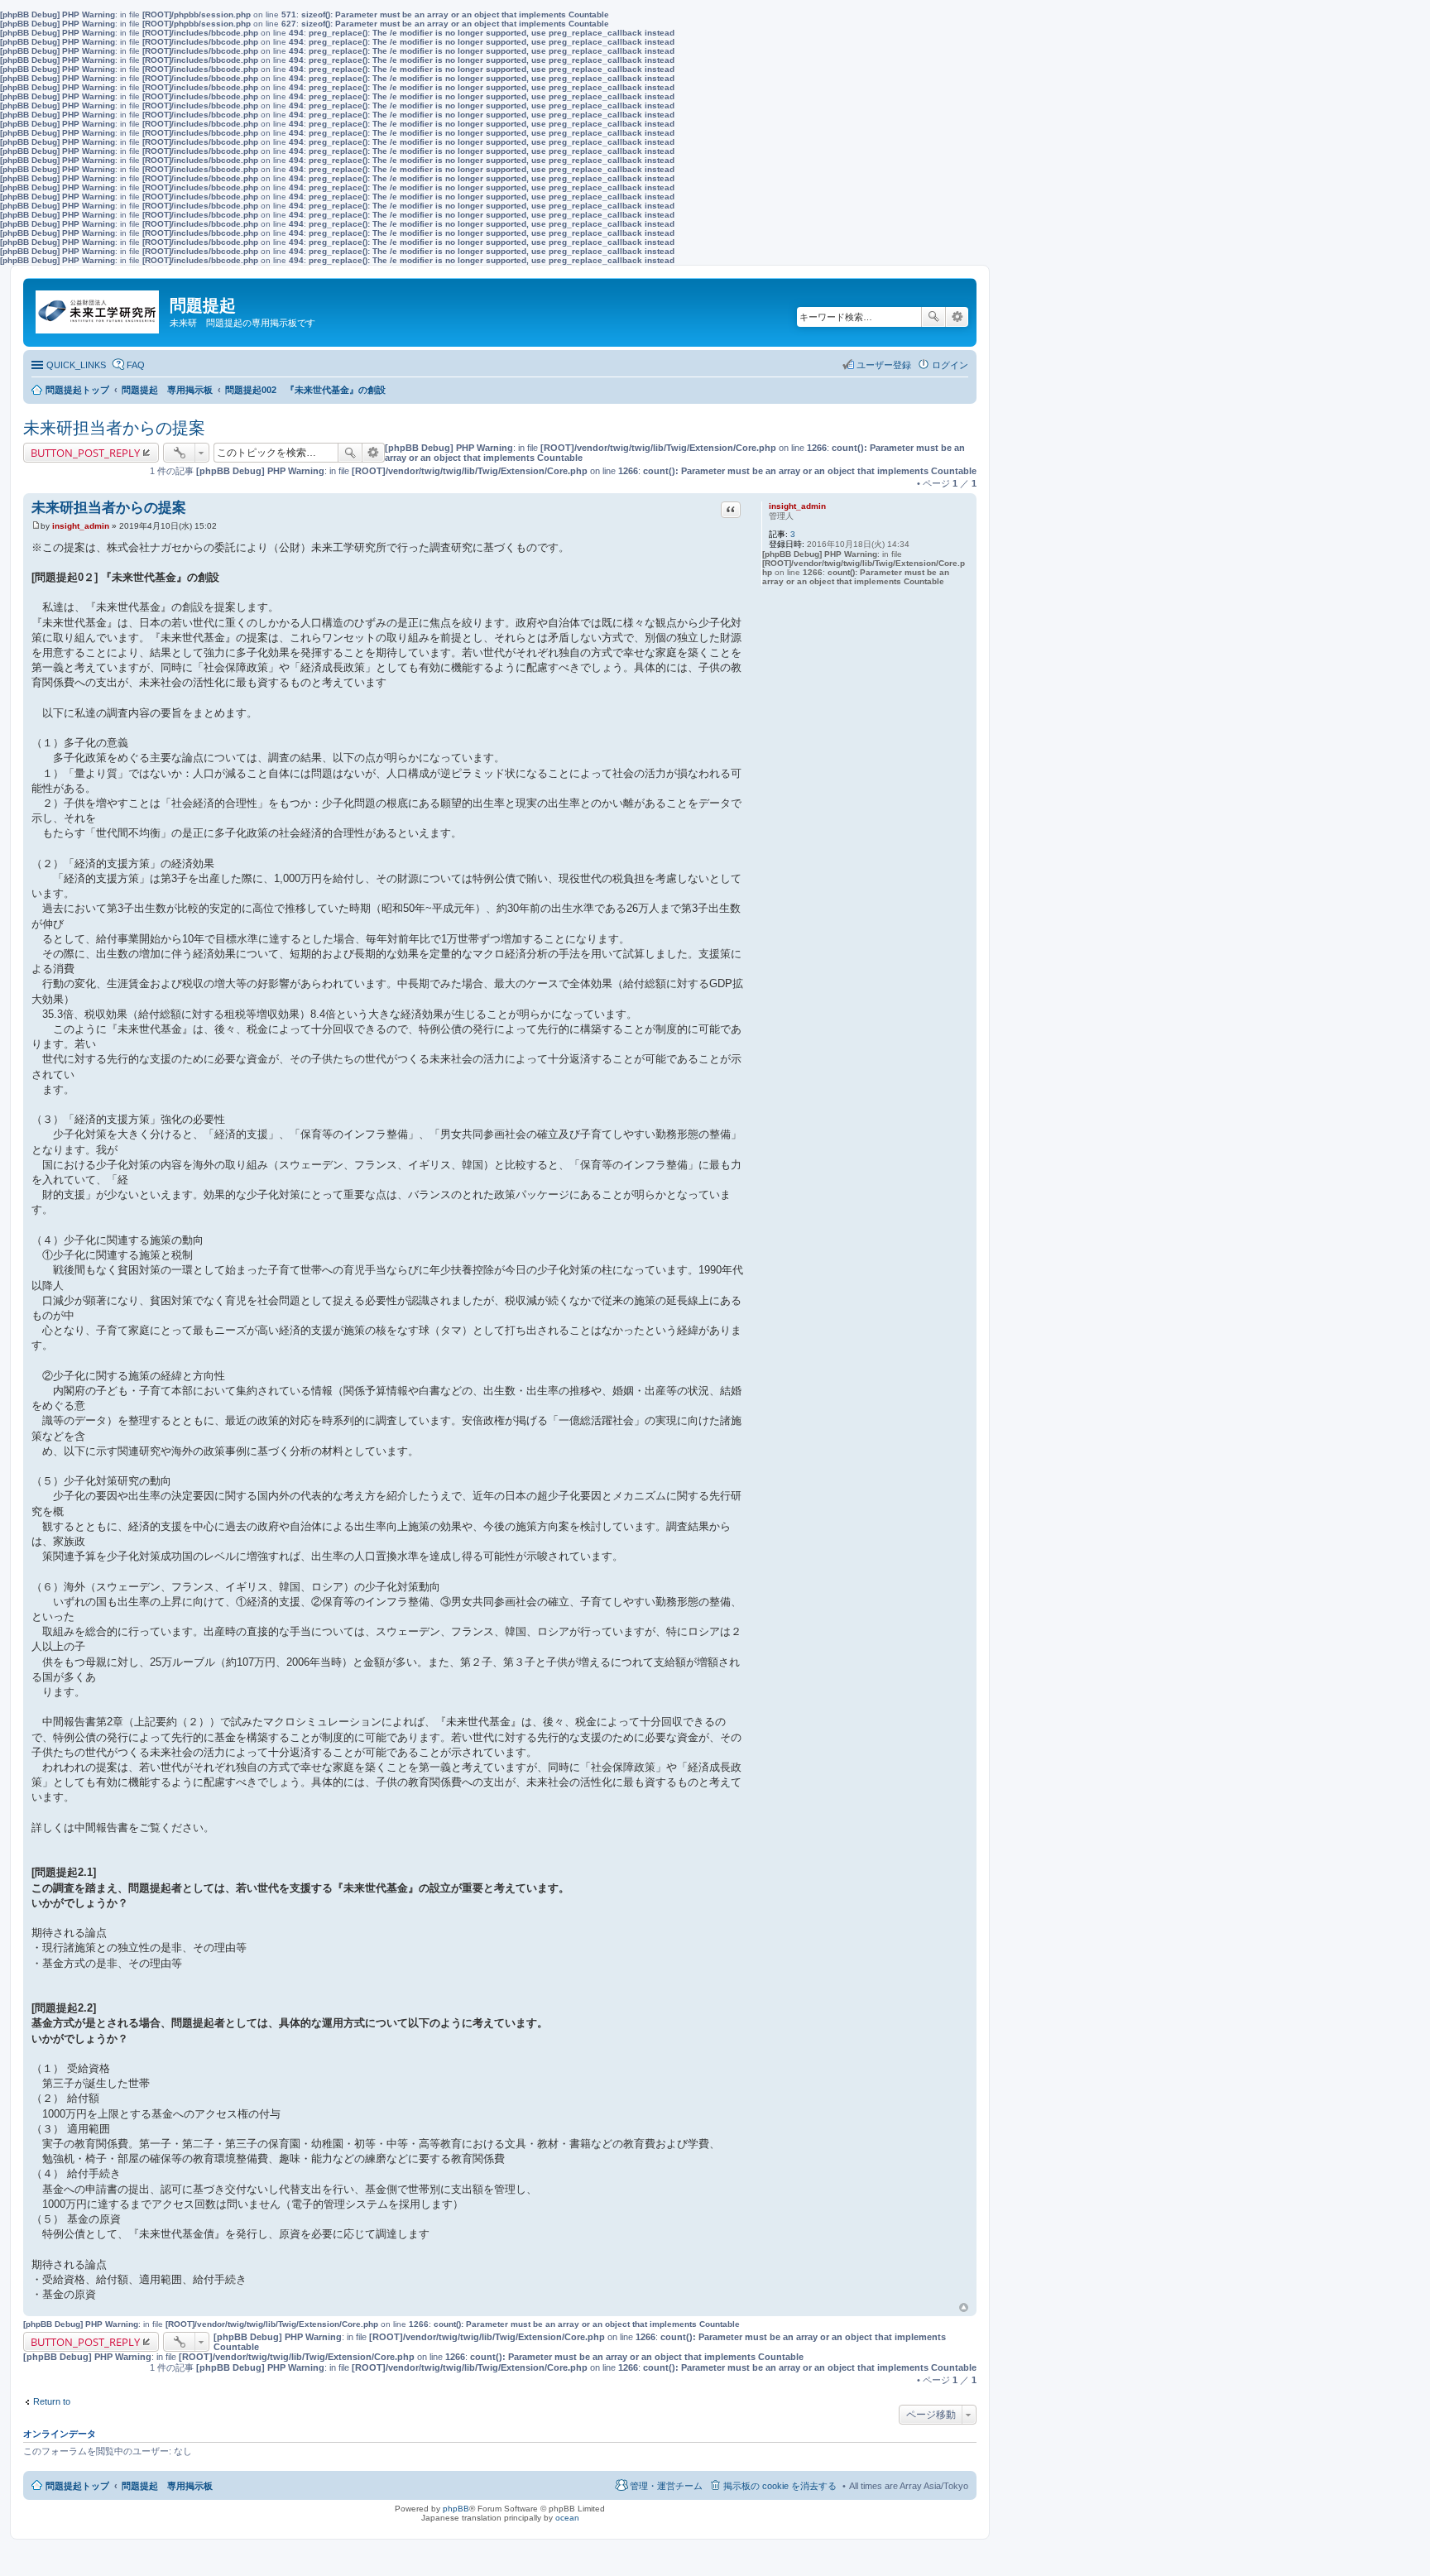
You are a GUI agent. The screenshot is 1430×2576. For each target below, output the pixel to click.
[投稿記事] (36, 526)
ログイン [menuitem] (950, 365)
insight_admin (797, 506)
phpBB (456, 2509)
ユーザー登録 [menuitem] (884, 365)
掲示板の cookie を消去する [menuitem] (780, 2486)
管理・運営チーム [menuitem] (666, 2486)
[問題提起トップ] (98, 308)
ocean (567, 2518)
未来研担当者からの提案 (114, 428)
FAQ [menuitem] (136, 365)
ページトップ (964, 2308)
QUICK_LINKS (76, 365)
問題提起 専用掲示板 (167, 2486)
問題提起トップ (77, 2486)
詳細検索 (957, 317)
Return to (52, 2401)
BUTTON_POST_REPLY (85, 453)
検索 (933, 317)
